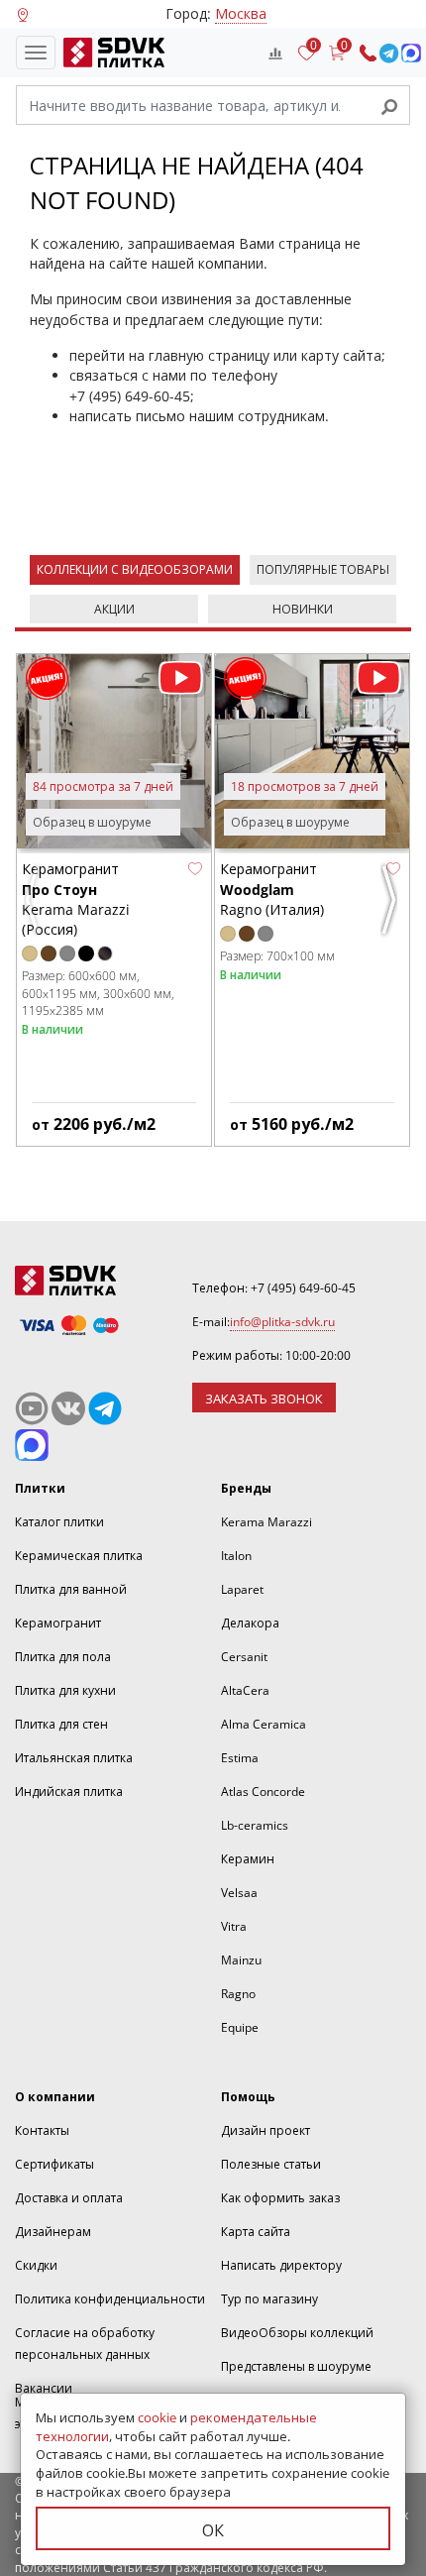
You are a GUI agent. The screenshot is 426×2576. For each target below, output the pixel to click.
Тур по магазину (269, 2299)
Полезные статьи (271, 2164)
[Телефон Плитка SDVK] (368, 53)
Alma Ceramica (264, 1724)
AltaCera (245, 1690)
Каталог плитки (59, 1522)
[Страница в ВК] (68, 1408)
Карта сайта (256, 2232)
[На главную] (110, 53)
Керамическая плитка (79, 1556)
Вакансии (44, 2388)
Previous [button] (35, 908)
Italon (236, 1556)
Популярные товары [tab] (323, 569)
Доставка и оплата (69, 2198)
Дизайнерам (53, 2232)
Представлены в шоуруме (296, 2366)
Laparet (242, 1589)
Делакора (250, 1623)
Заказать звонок (264, 1399)
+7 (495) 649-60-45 (130, 396)
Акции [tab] (114, 609)
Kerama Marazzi (266, 1522)
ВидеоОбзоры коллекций (297, 2333)
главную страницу (209, 355)
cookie (157, 2417)
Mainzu (241, 1960)
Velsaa (239, 1893)
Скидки (36, 2265)
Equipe (240, 2027)
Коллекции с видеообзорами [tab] (135, 569)
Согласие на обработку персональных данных (85, 2344)
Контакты (42, 2130)
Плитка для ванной (71, 1589)
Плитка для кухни (65, 1690)
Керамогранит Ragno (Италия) (272, 889)
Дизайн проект (266, 2130)
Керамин (248, 1859)
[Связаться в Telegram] (389, 53)
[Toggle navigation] (36, 53)
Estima (240, 1758)
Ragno (238, 1994)
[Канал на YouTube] (32, 1408)
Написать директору (281, 2265)
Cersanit (244, 1657)
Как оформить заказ (280, 2198)
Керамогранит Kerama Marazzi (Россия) (76, 899)
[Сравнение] (275, 53)
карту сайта (341, 355)
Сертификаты (54, 2164)
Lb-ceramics (255, 1825)
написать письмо (127, 416)
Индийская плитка (69, 1792)
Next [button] (391, 908)
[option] (114, 900)
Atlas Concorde (263, 1792)
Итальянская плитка (74, 1758)
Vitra (234, 1926)
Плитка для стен (61, 1724)
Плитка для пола (63, 1657)
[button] (195, 868)
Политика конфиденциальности (110, 2299)
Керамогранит (58, 1623)
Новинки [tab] (303, 609)
